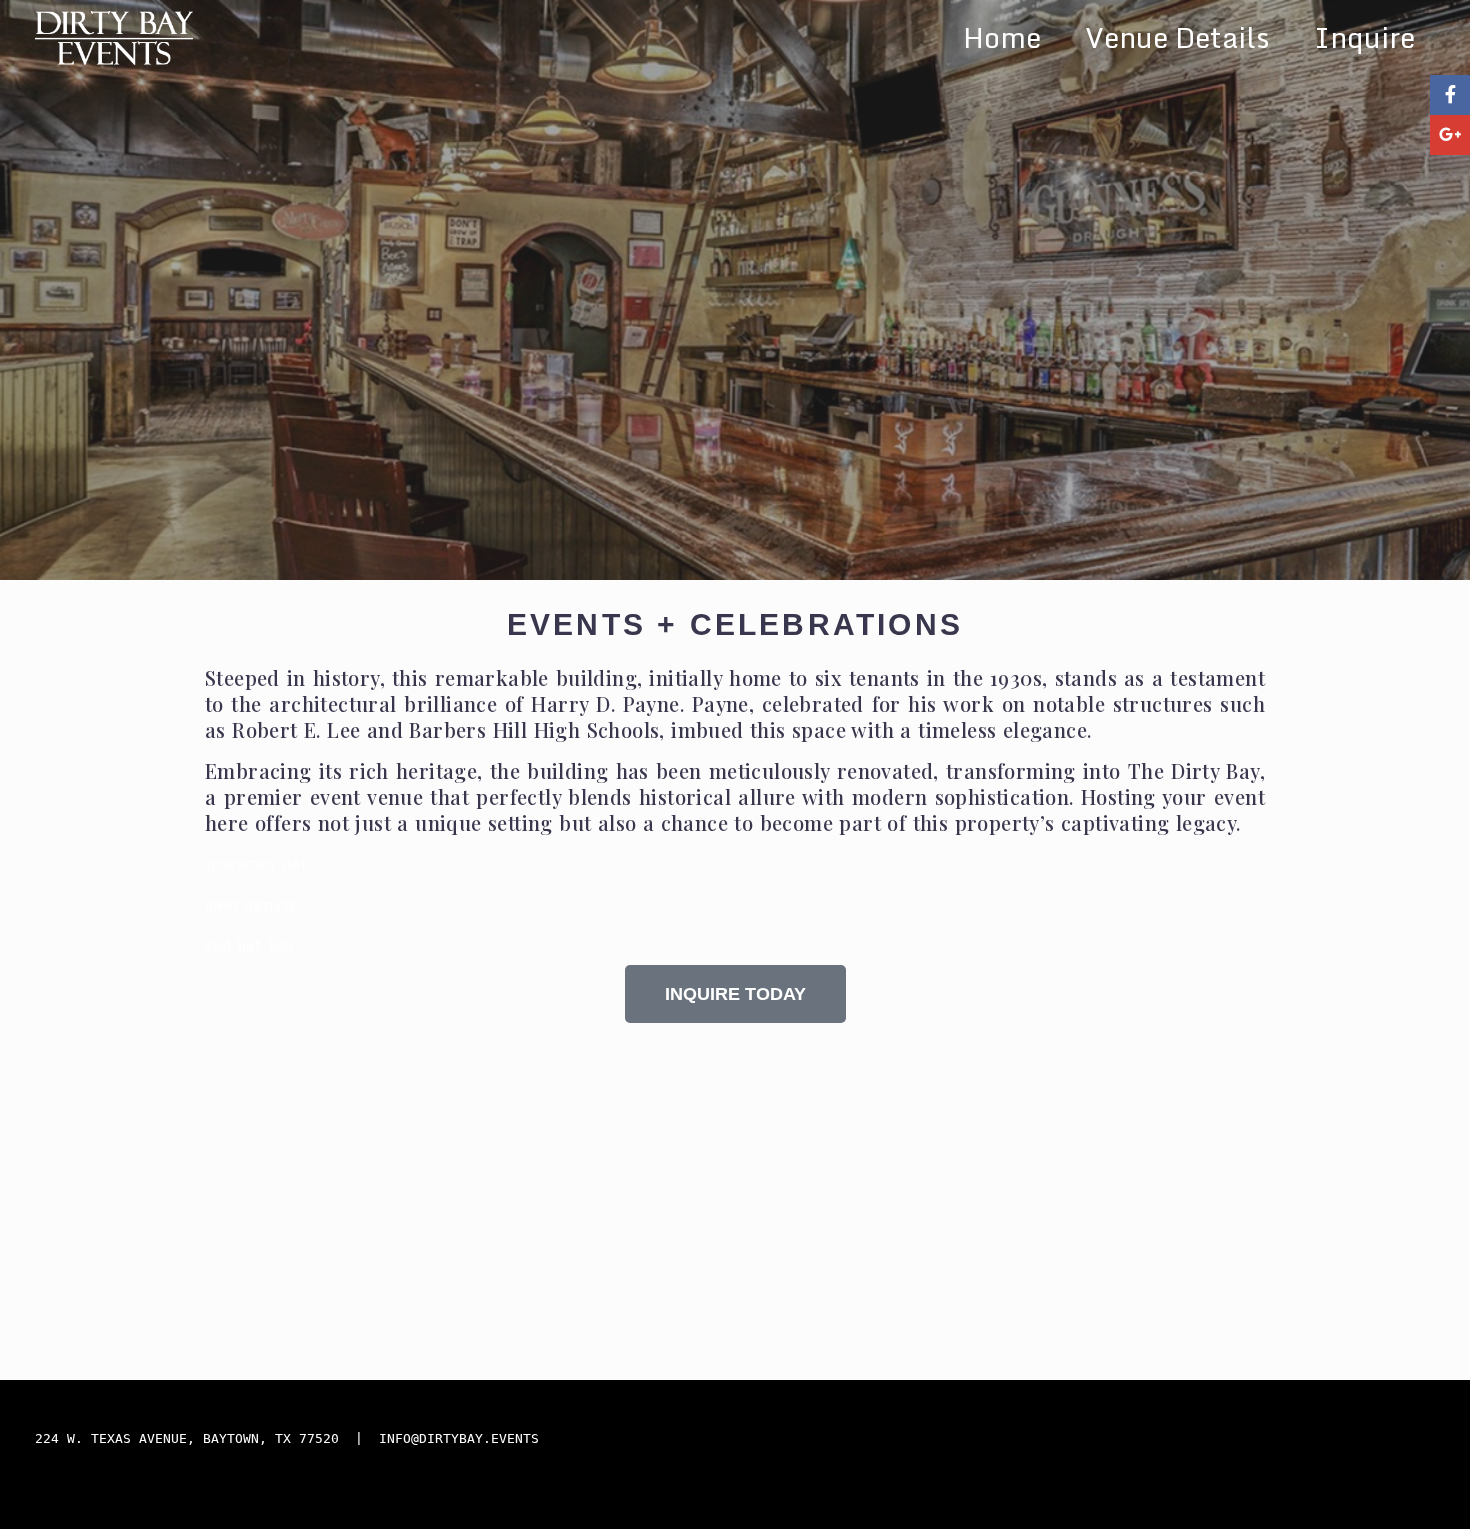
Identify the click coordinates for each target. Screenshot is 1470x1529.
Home (1002, 37)
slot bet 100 (250, 945)
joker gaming (250, 904)
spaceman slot (256, 863)
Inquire (1364, 37)
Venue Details (1177, 37)
